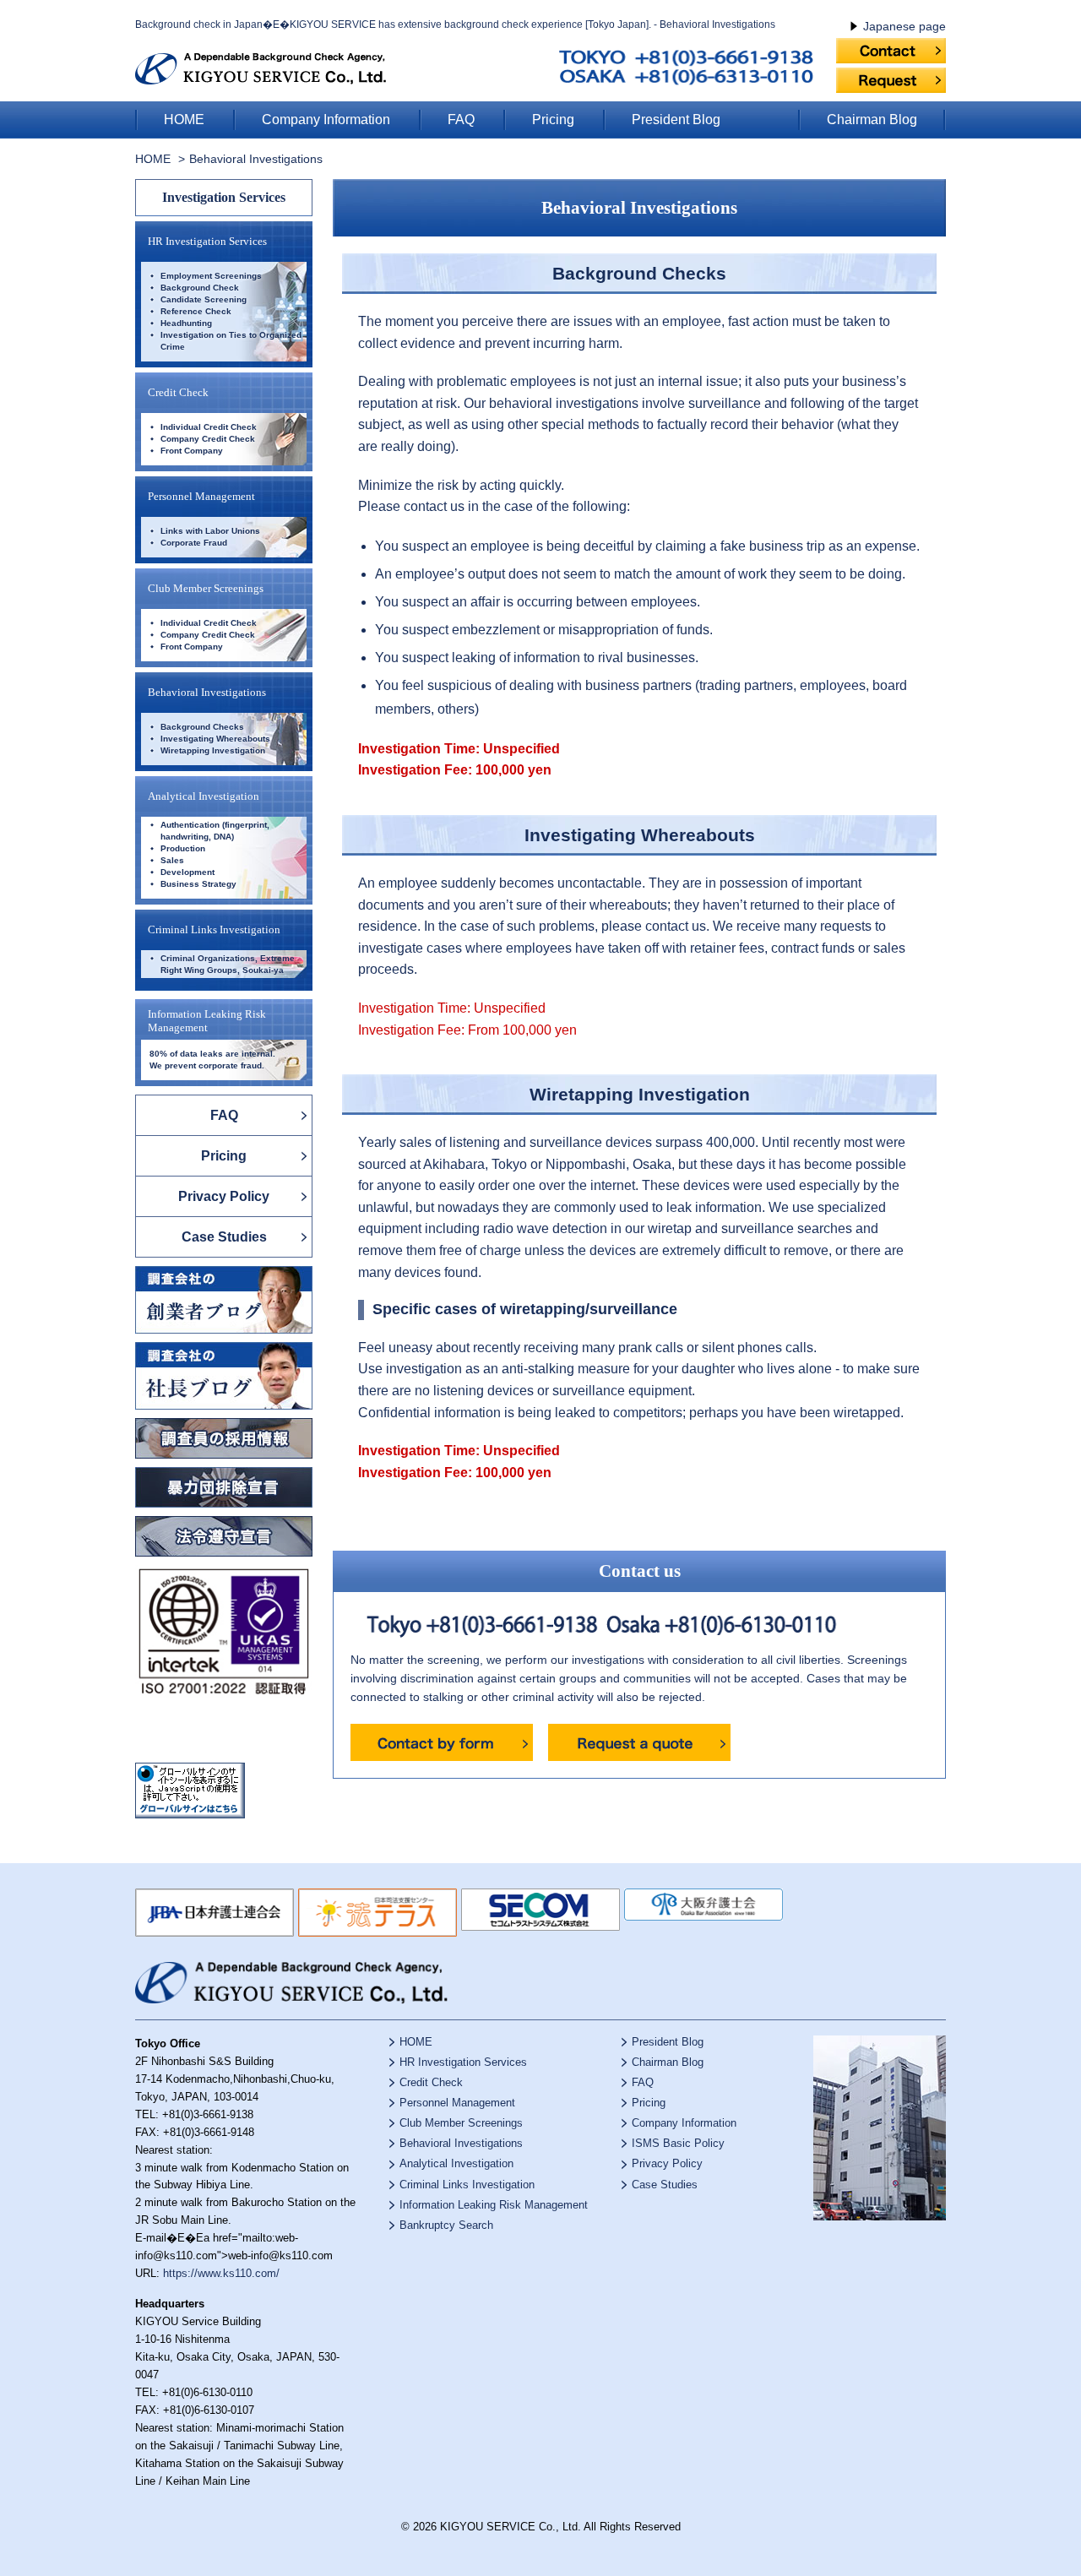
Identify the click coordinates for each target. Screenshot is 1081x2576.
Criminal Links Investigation (214, 929)
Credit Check (178, 392)
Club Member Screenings (206, 588)
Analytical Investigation (204, 796)
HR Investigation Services (207, 241)
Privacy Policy (224, 1196)
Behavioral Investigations (207, 692)
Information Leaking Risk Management (494, 2205)
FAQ (461, 120)
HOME (184, 120)
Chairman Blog (872, 120)
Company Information (326, 120)
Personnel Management (201, 496)
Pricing (553, 120)
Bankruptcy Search (446, 2225)
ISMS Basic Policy (678, 2143)
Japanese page (904, 26)
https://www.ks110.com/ (221, 2273)
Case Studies (224, 1237)
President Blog (676, 120)
